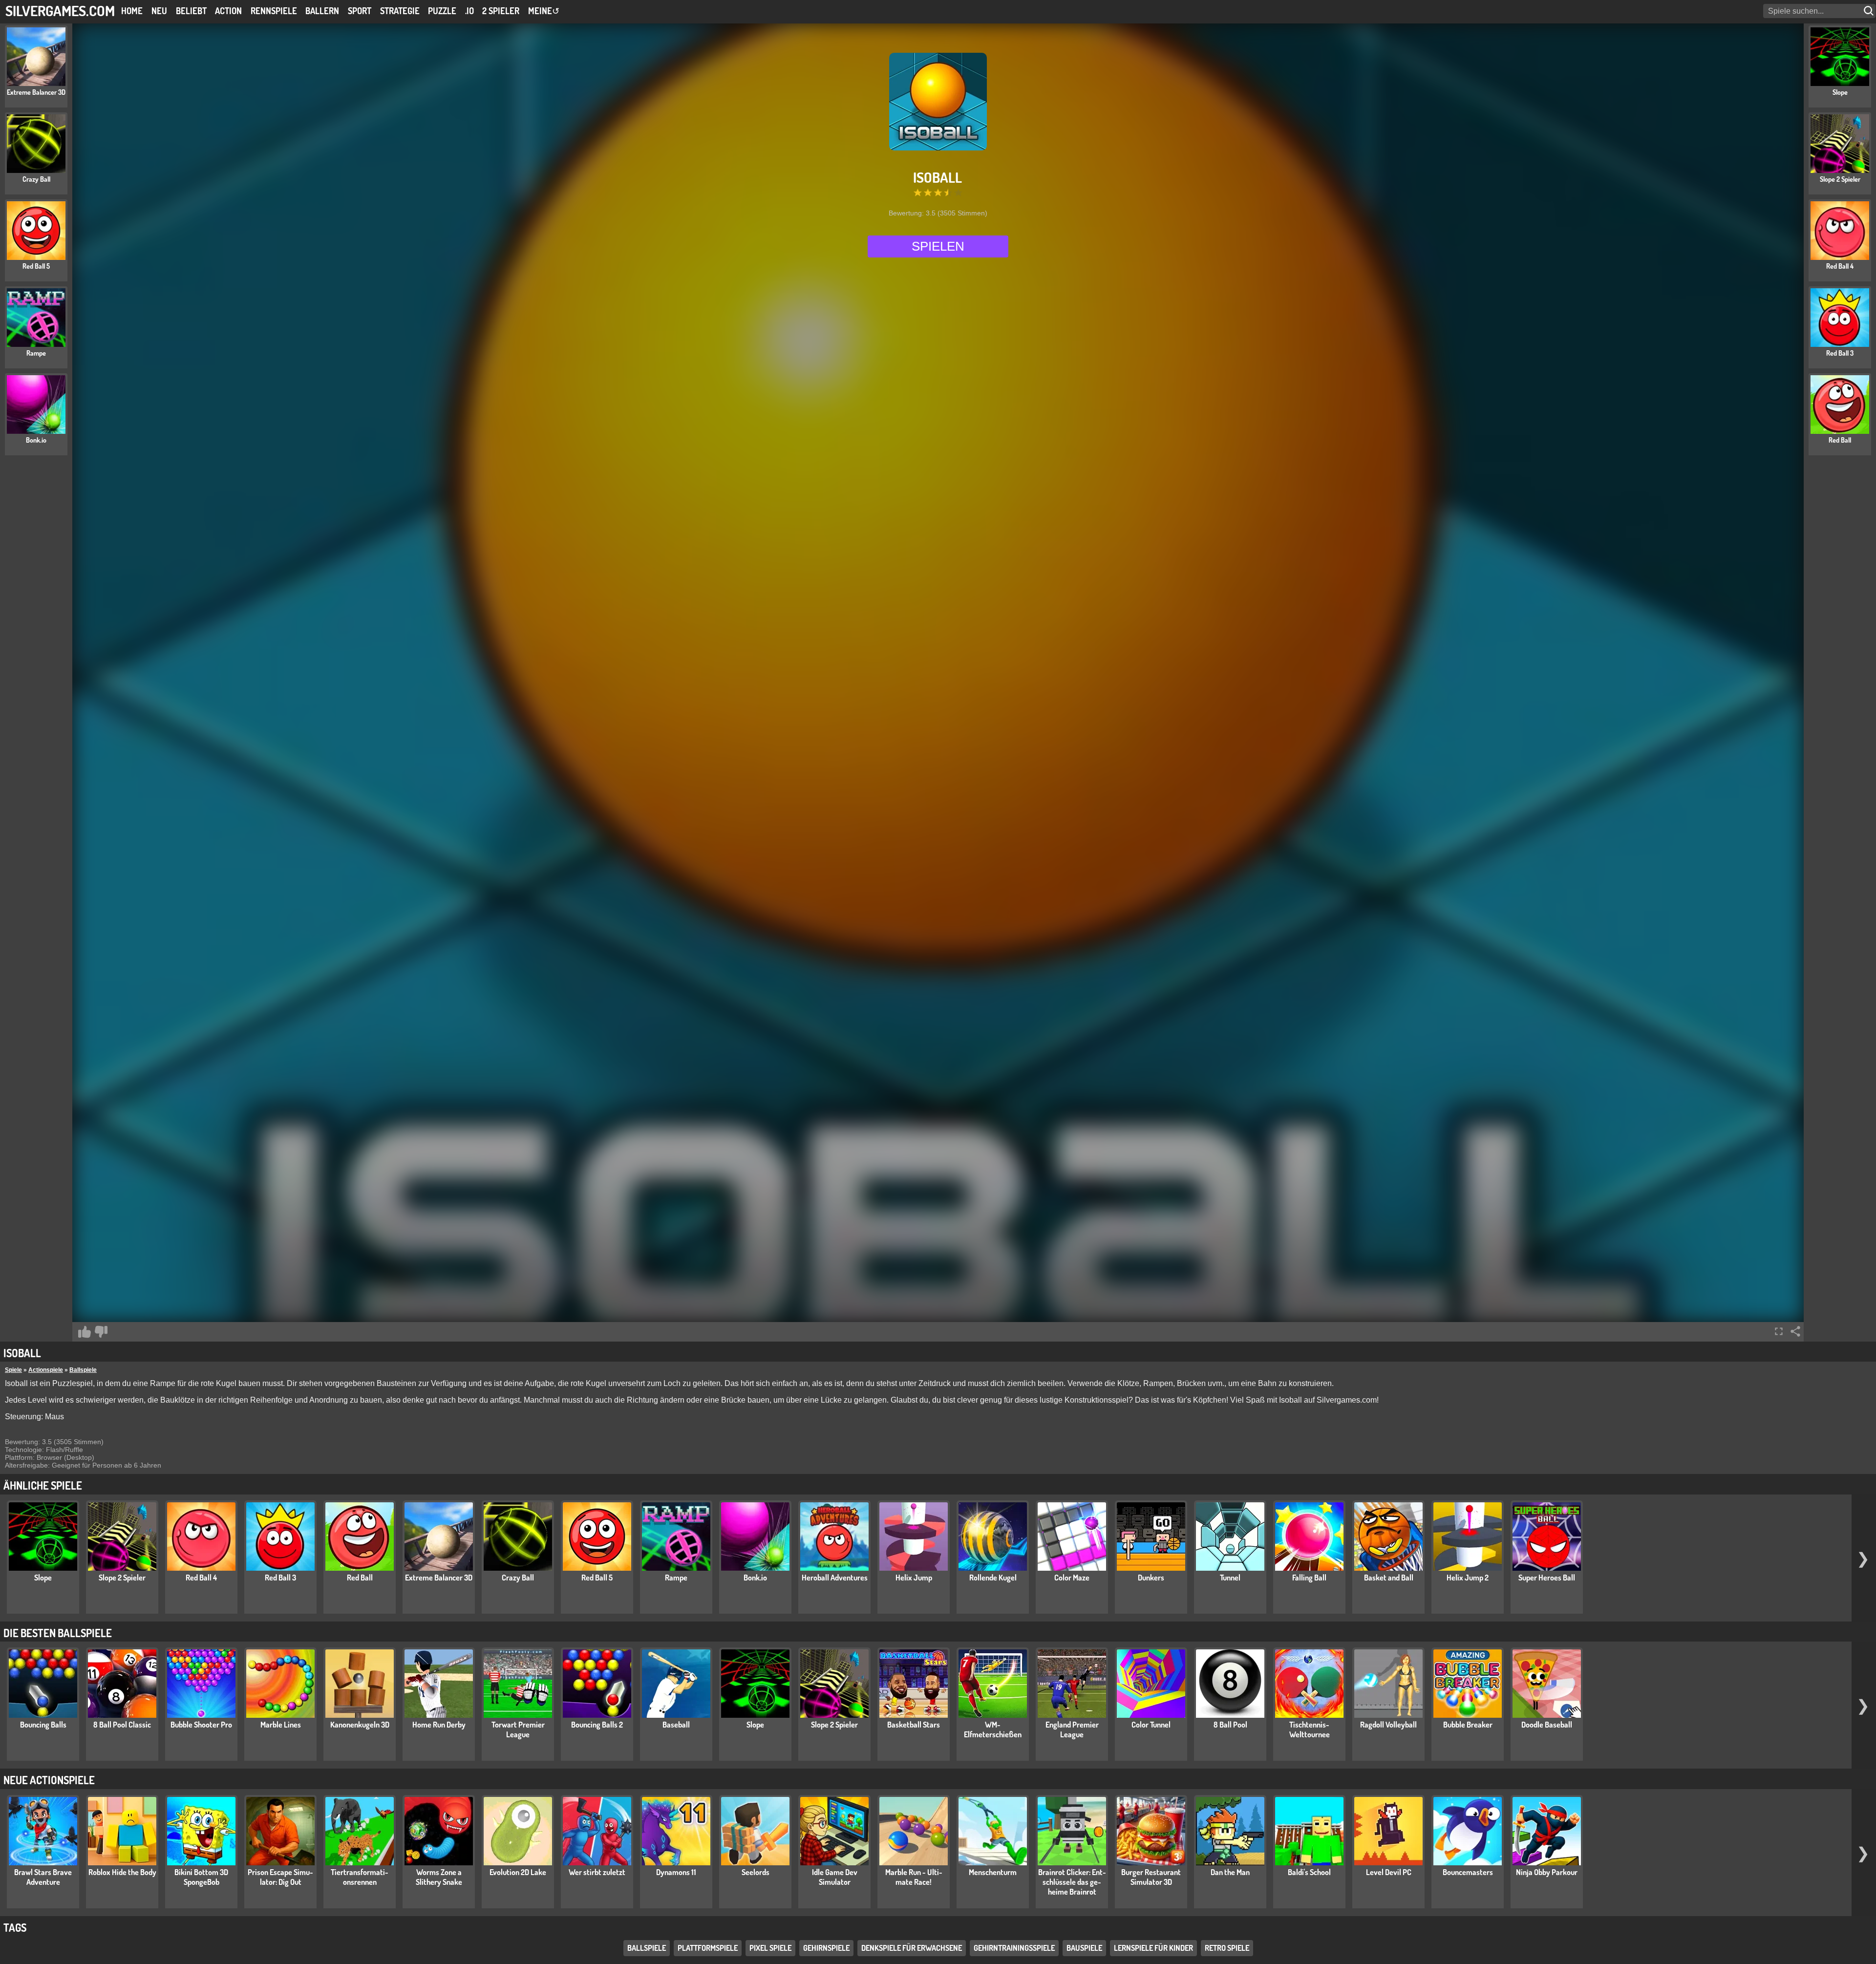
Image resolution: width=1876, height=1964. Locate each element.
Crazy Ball (518, 1578)
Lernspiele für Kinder (1153, 1948)
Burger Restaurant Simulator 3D (1151, 1877)
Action (228, 11)
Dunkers (1151, 1578)
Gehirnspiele (826, 1948)
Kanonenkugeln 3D (360, 1725)
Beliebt (191, 11)
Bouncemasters (1468, 1872)
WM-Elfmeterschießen (993, 1729)
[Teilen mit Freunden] (1795, 1331)
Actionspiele (46, 1370)
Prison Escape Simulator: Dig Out (280, 1877)
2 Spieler (501, 11)
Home (132, 11)
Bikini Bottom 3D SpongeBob (201, 1877)
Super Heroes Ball (1547, 1578)
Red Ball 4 (201, 1578)
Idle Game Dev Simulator (835, 1877)
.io (469, 11)
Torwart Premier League (518, 1729)
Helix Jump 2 (1468, 1578)
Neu (159, 11)
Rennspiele (274, 11)
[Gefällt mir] (85, 1332)
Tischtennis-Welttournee (1310, 1729)
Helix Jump (914, 1578)
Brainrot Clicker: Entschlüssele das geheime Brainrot (1072, 1882)
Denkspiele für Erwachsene (912, 1948)
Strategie (400, 11)
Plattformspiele (708, 1948)
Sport (360, 11)
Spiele (13, 1370)
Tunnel (1230, 1578)
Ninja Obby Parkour (1547, 1872)
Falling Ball (1309, 1578)
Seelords (756, 1872)
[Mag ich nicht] (101, 1332)
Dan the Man (1230, 1872)
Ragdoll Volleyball (1388, 1725)
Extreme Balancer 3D (439, 1578)
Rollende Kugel (993, 1578)
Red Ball (360, 1578)
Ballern (322, 11)
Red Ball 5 (597, 1578)
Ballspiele (83, 1370)
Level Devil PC (1389, 1872)
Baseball (676, 1725)
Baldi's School (1309, 1872)
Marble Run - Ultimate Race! (914, 1877)
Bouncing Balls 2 (597, 1725)
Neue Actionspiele (49, 1780)
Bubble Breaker (1468, 1725)
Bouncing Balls (43, 1725)
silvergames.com (60, 11)
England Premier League (1072, 1729)
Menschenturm (993, 1872)
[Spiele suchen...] (1870, 11)
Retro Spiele (1227, 1948)
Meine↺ (544, 11)
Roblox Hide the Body (122, 1872)
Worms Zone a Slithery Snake (439, 1877)
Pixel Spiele (770, 1948)
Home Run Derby (439, 1725)
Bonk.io (755, 1578)
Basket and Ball (1389, 1578)
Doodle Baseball (1547, 1725)
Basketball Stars (914, 1725)
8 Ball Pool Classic (122, 1725)
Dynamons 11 (676, 1872)
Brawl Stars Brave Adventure (43, 1877)
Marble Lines (281, 1725)
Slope (43, 1578)
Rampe (676, 1578)
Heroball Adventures (835, 1578)
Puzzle (442, 11)
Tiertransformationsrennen (360, 1877)
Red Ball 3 (280, 1578)
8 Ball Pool (1230, 1725)
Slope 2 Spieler (122, 1578)
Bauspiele (1084, 1948)
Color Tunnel (1151, 1725)
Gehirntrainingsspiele (1014, 1948)
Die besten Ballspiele (58, 1633)
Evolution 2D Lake (518, 1872)
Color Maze (1072, 1578)
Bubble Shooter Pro (201, 1725)
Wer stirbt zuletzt (597, 1872)
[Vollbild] (1779, 1331)
